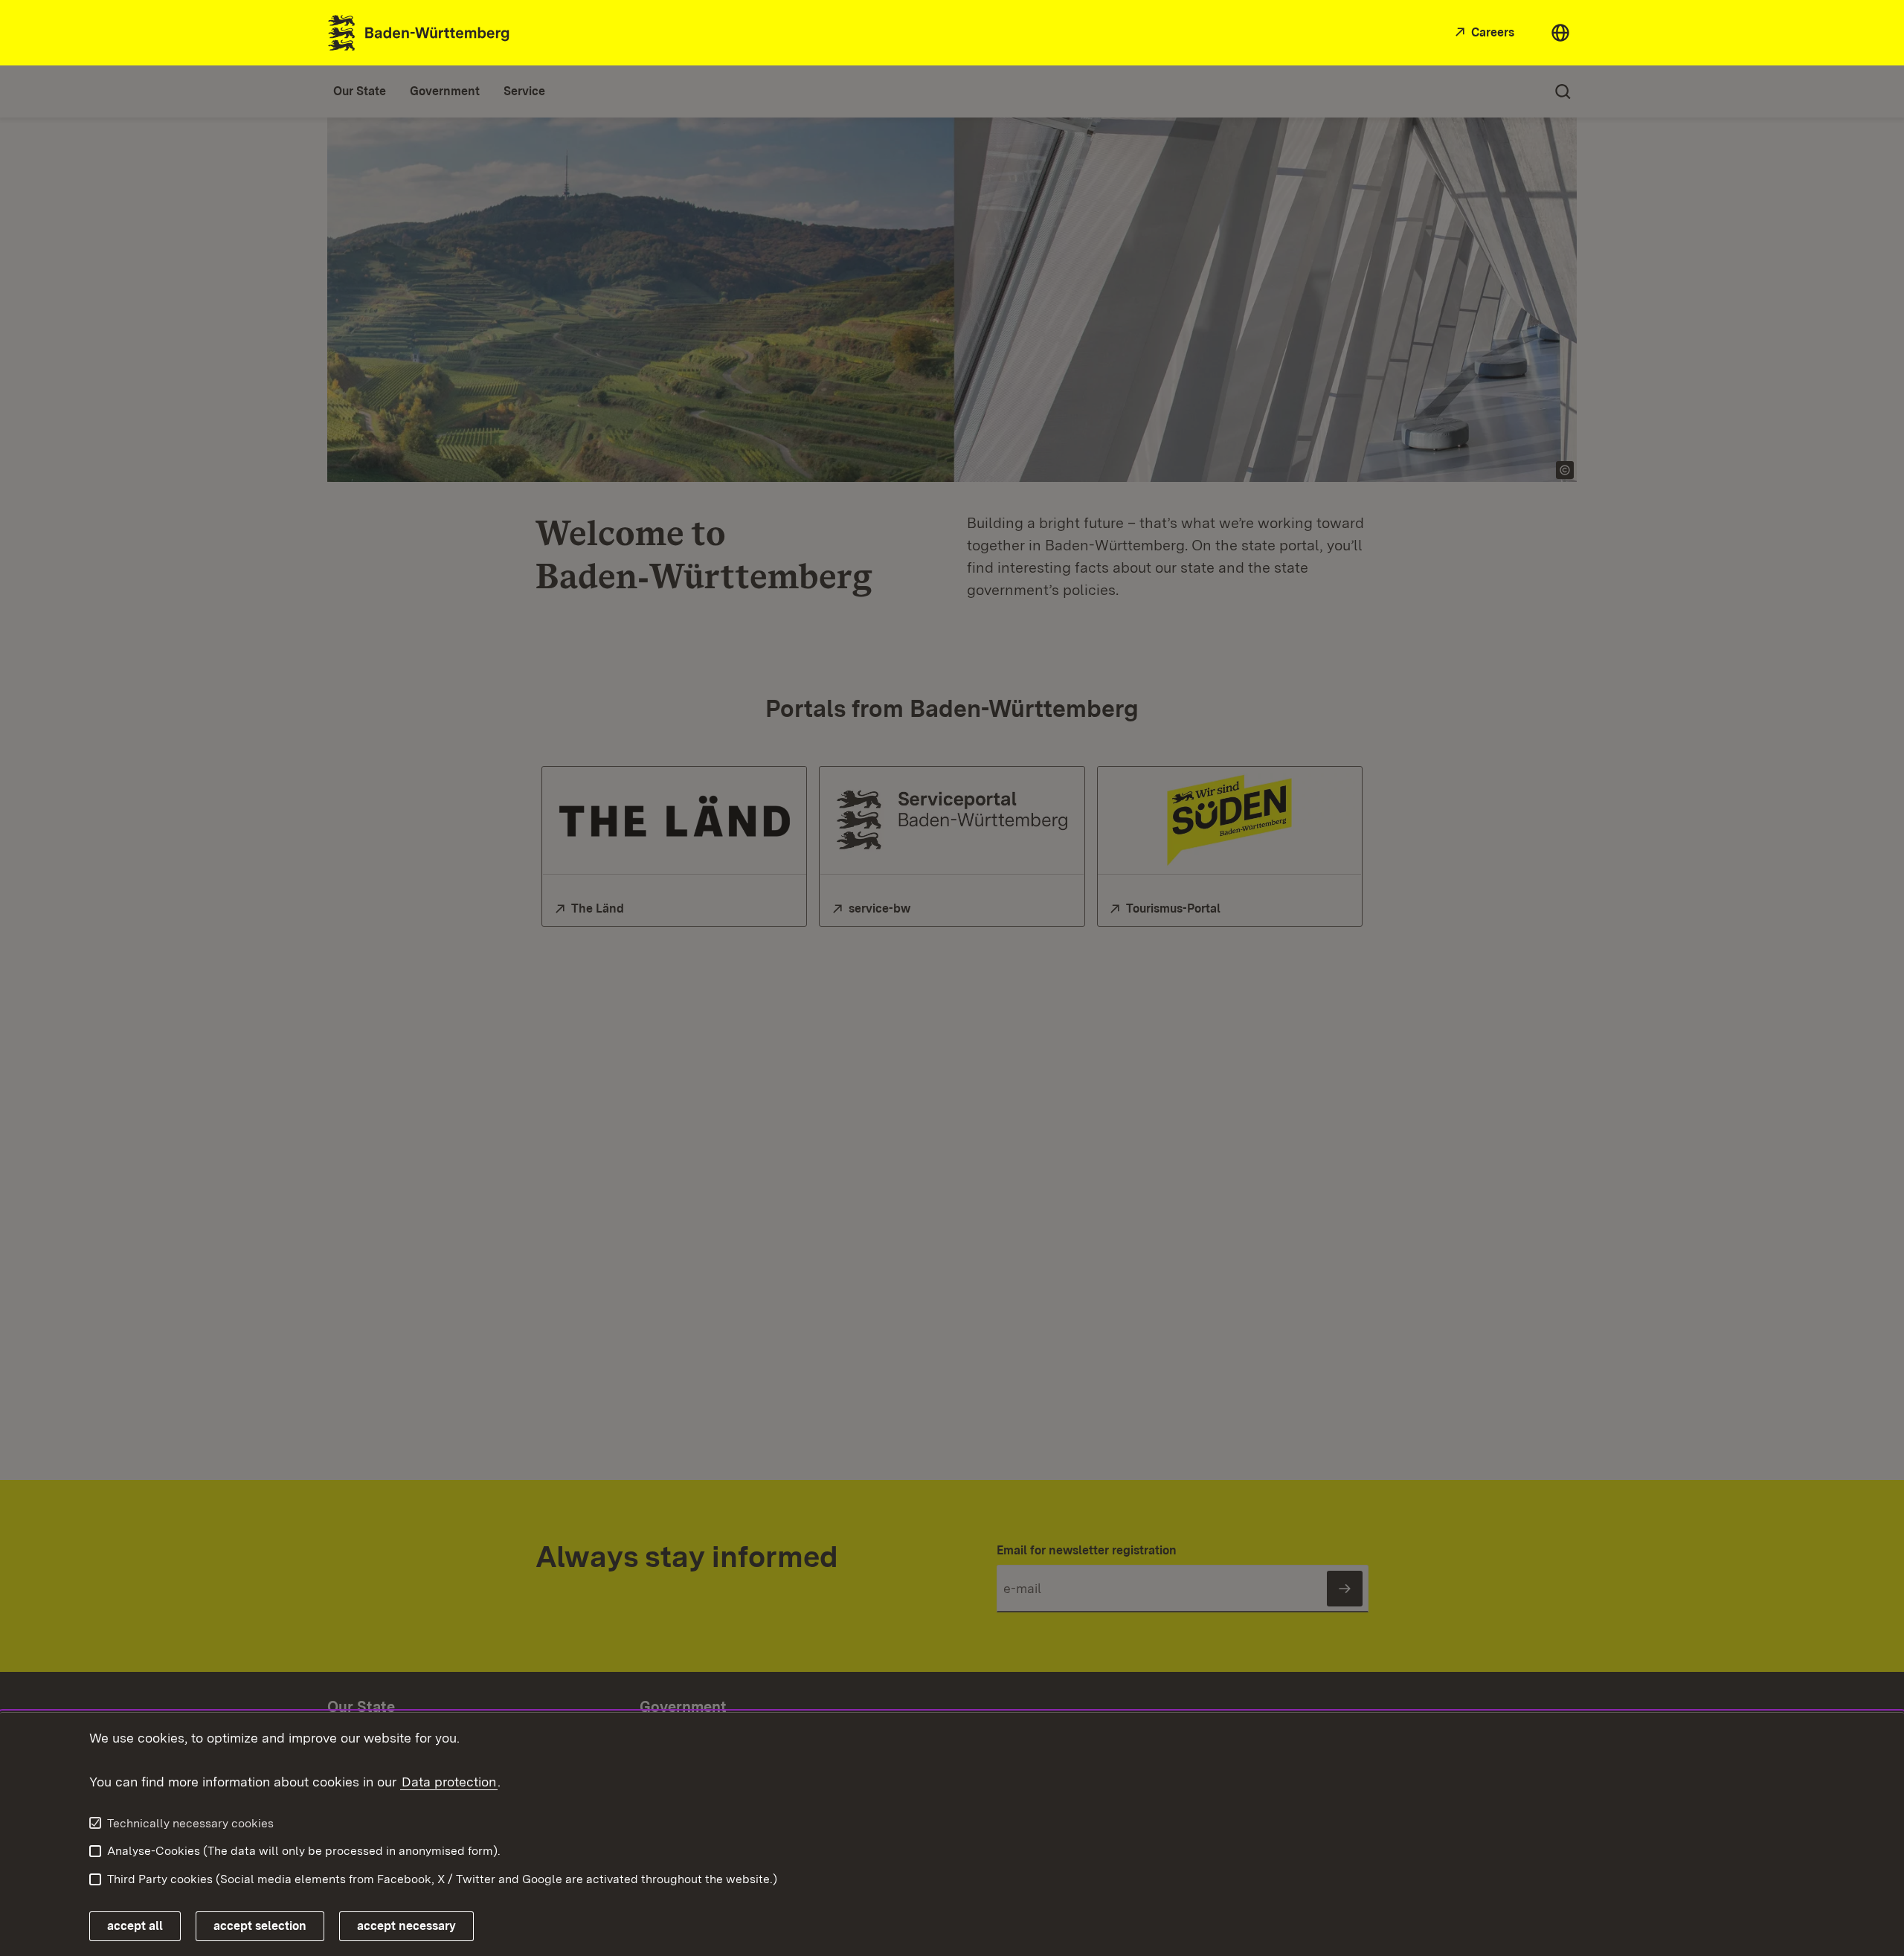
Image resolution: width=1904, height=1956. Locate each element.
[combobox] (1560, 33)
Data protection (449, 1782)
